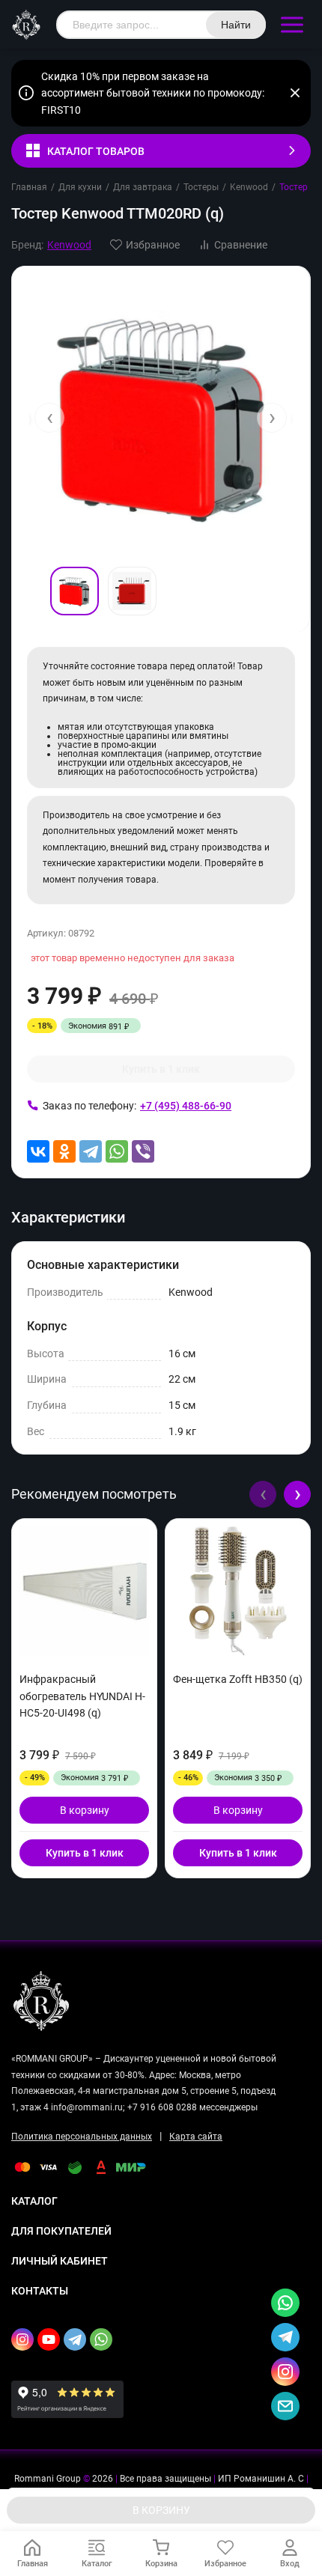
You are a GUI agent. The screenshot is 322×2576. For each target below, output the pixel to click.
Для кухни (80, 187)
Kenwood (249, 187)
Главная (29, 187)
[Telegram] (91, 1151)
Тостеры (201, 187)
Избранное (153, 245)
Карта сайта (196, 2137)
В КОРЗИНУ (161, 2510)
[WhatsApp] (117, 1151)
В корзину (85, 1810)
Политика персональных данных (82, 2137)
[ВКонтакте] (38, 1151)
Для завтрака (143, 187)
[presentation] (49, 418)
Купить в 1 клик (161, 1069)
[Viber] (143, 1151)
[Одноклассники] (64, 1151)
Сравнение (241, 245)
